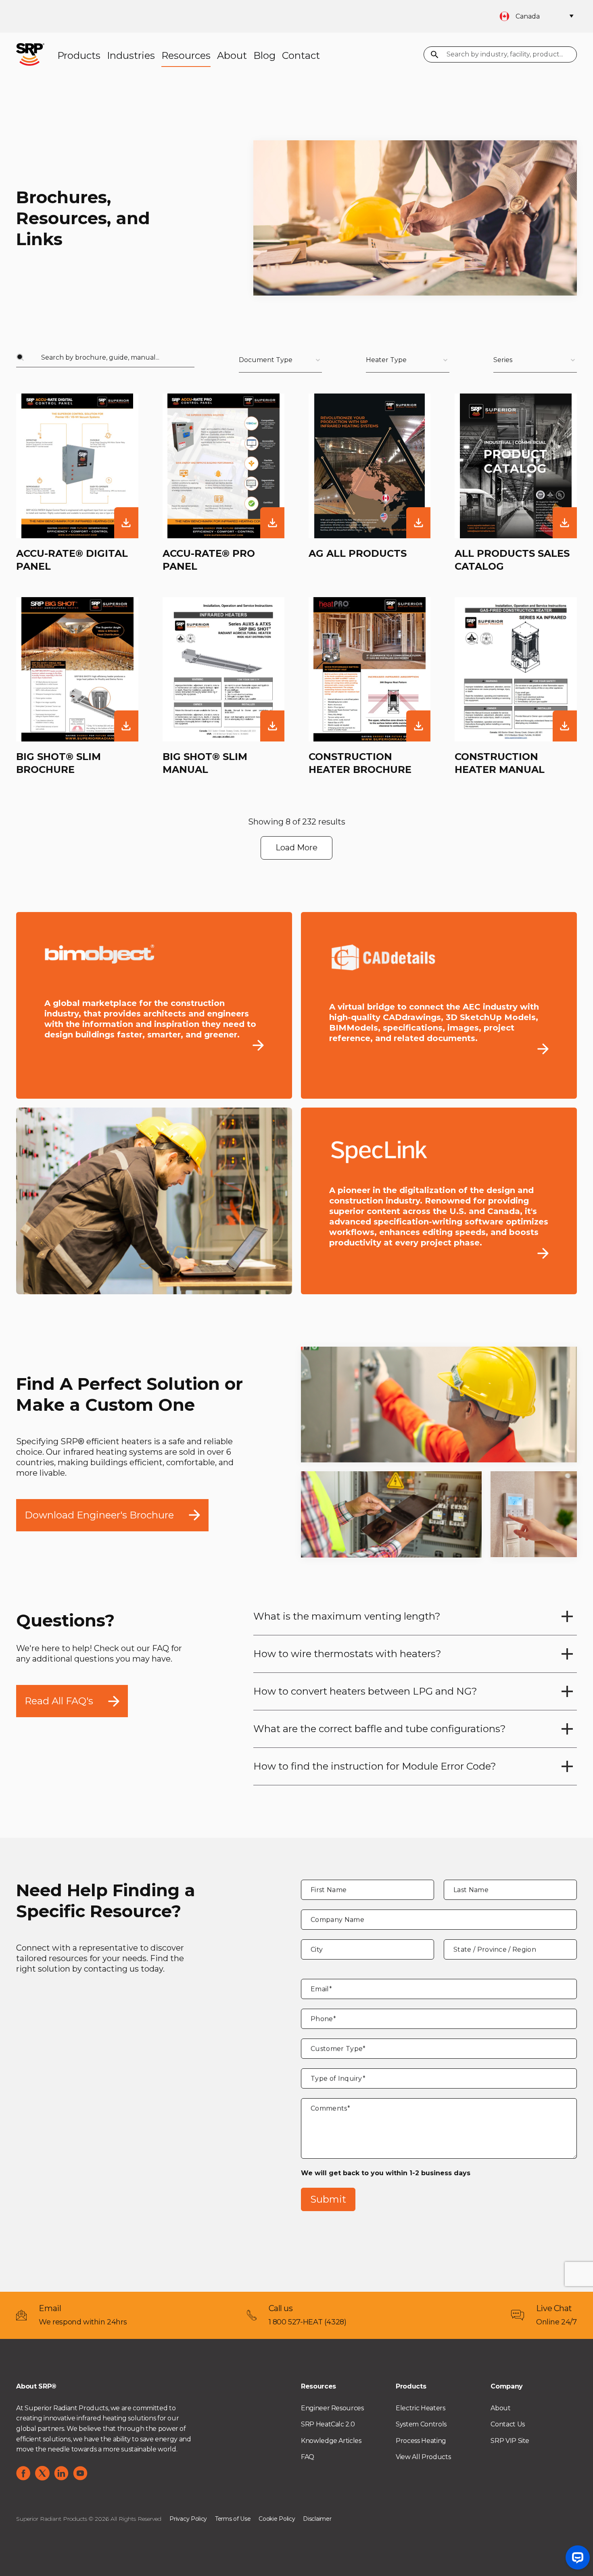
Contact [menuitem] (301, 55)
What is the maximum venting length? (347, 1616)
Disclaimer (317, 2519)
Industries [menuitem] (131, 55)
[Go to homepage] (30, 54)
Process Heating (421, 2441)
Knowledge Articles (331, 2441)
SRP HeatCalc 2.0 (328, 2424)
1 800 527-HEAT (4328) (308, 2322)
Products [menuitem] (79, 55)
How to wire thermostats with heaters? (347, 1654)
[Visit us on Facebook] (23, 2473)
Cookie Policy (277, 2519)
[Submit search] (435, 55)
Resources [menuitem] (186, 55)
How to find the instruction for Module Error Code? (375, 1766)
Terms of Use (233, 2519)
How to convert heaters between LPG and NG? (365, 1691)
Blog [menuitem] (264, 55)
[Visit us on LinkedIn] (61, 2473)
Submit (328, 2199)
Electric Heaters (420, 2408)
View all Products (423, 2457)
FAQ (308, 2457)
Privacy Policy (188, 2519)
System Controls (421, 2424)
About (500, 2408)
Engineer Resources (332, 2408)
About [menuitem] (232, 55)
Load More (296, 848)
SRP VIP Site (510, 2441)
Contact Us (507, 2424)
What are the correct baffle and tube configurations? (380, 1729)
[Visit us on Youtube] (80, 2473)
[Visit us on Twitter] (42, 2473)
